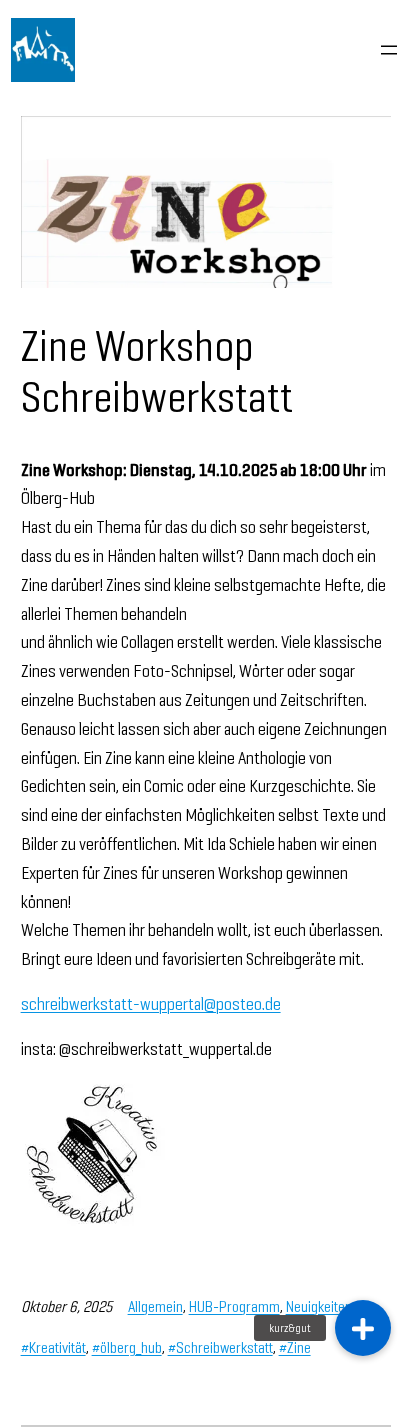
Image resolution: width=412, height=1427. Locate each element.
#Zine (295, 1347)
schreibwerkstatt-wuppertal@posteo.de (151, 1003)
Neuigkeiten (319, 1306)
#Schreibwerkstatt (220, 1347)
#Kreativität (53, 1347)
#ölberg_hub (127, 1347)
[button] (363, 1328)
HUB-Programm (234, 1306)
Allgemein (155, 1306)
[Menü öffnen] (389, 50)
